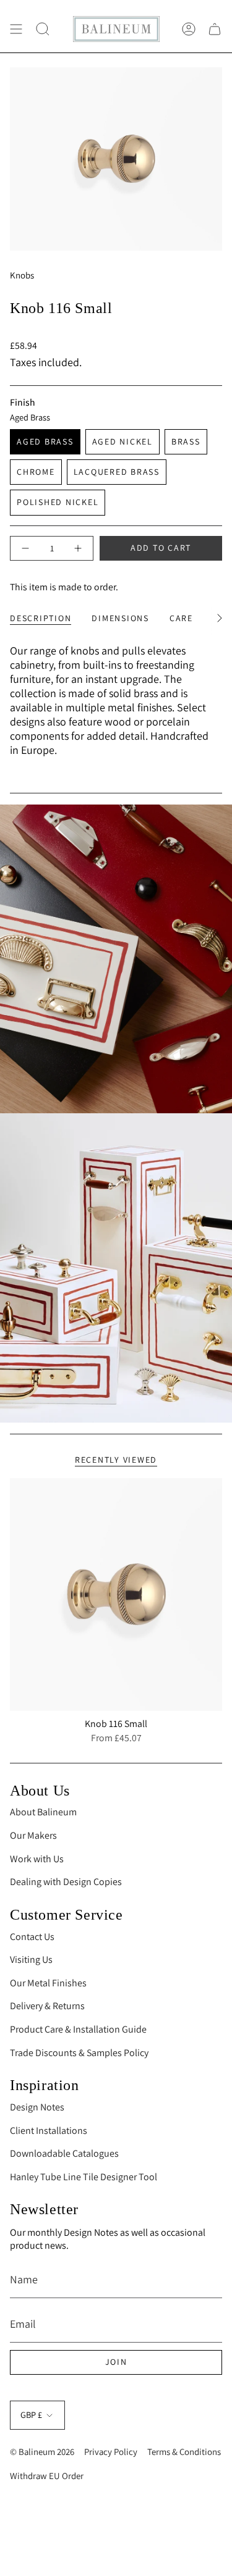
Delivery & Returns (47, 2006)
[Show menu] (16, 29)
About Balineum (43, 1812)
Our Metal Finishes (48, 1983)
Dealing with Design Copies (66, 1882)
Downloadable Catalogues (64, 2153)
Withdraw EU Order (47, 2476)
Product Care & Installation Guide (78, 2029)
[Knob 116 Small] (116, 1595)
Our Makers (33, 1835)
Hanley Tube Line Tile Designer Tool (84, 2177)
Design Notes (37, 2107)
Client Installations (49, 2131)
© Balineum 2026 (42, 2452)
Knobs (22, 275)
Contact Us (32, 1937)
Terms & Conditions (184, 2452)
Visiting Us (31, 1959)
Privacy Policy (111, 2452)
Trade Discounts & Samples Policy (79, 2053)
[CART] (215, 29)
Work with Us (37, 1859)
